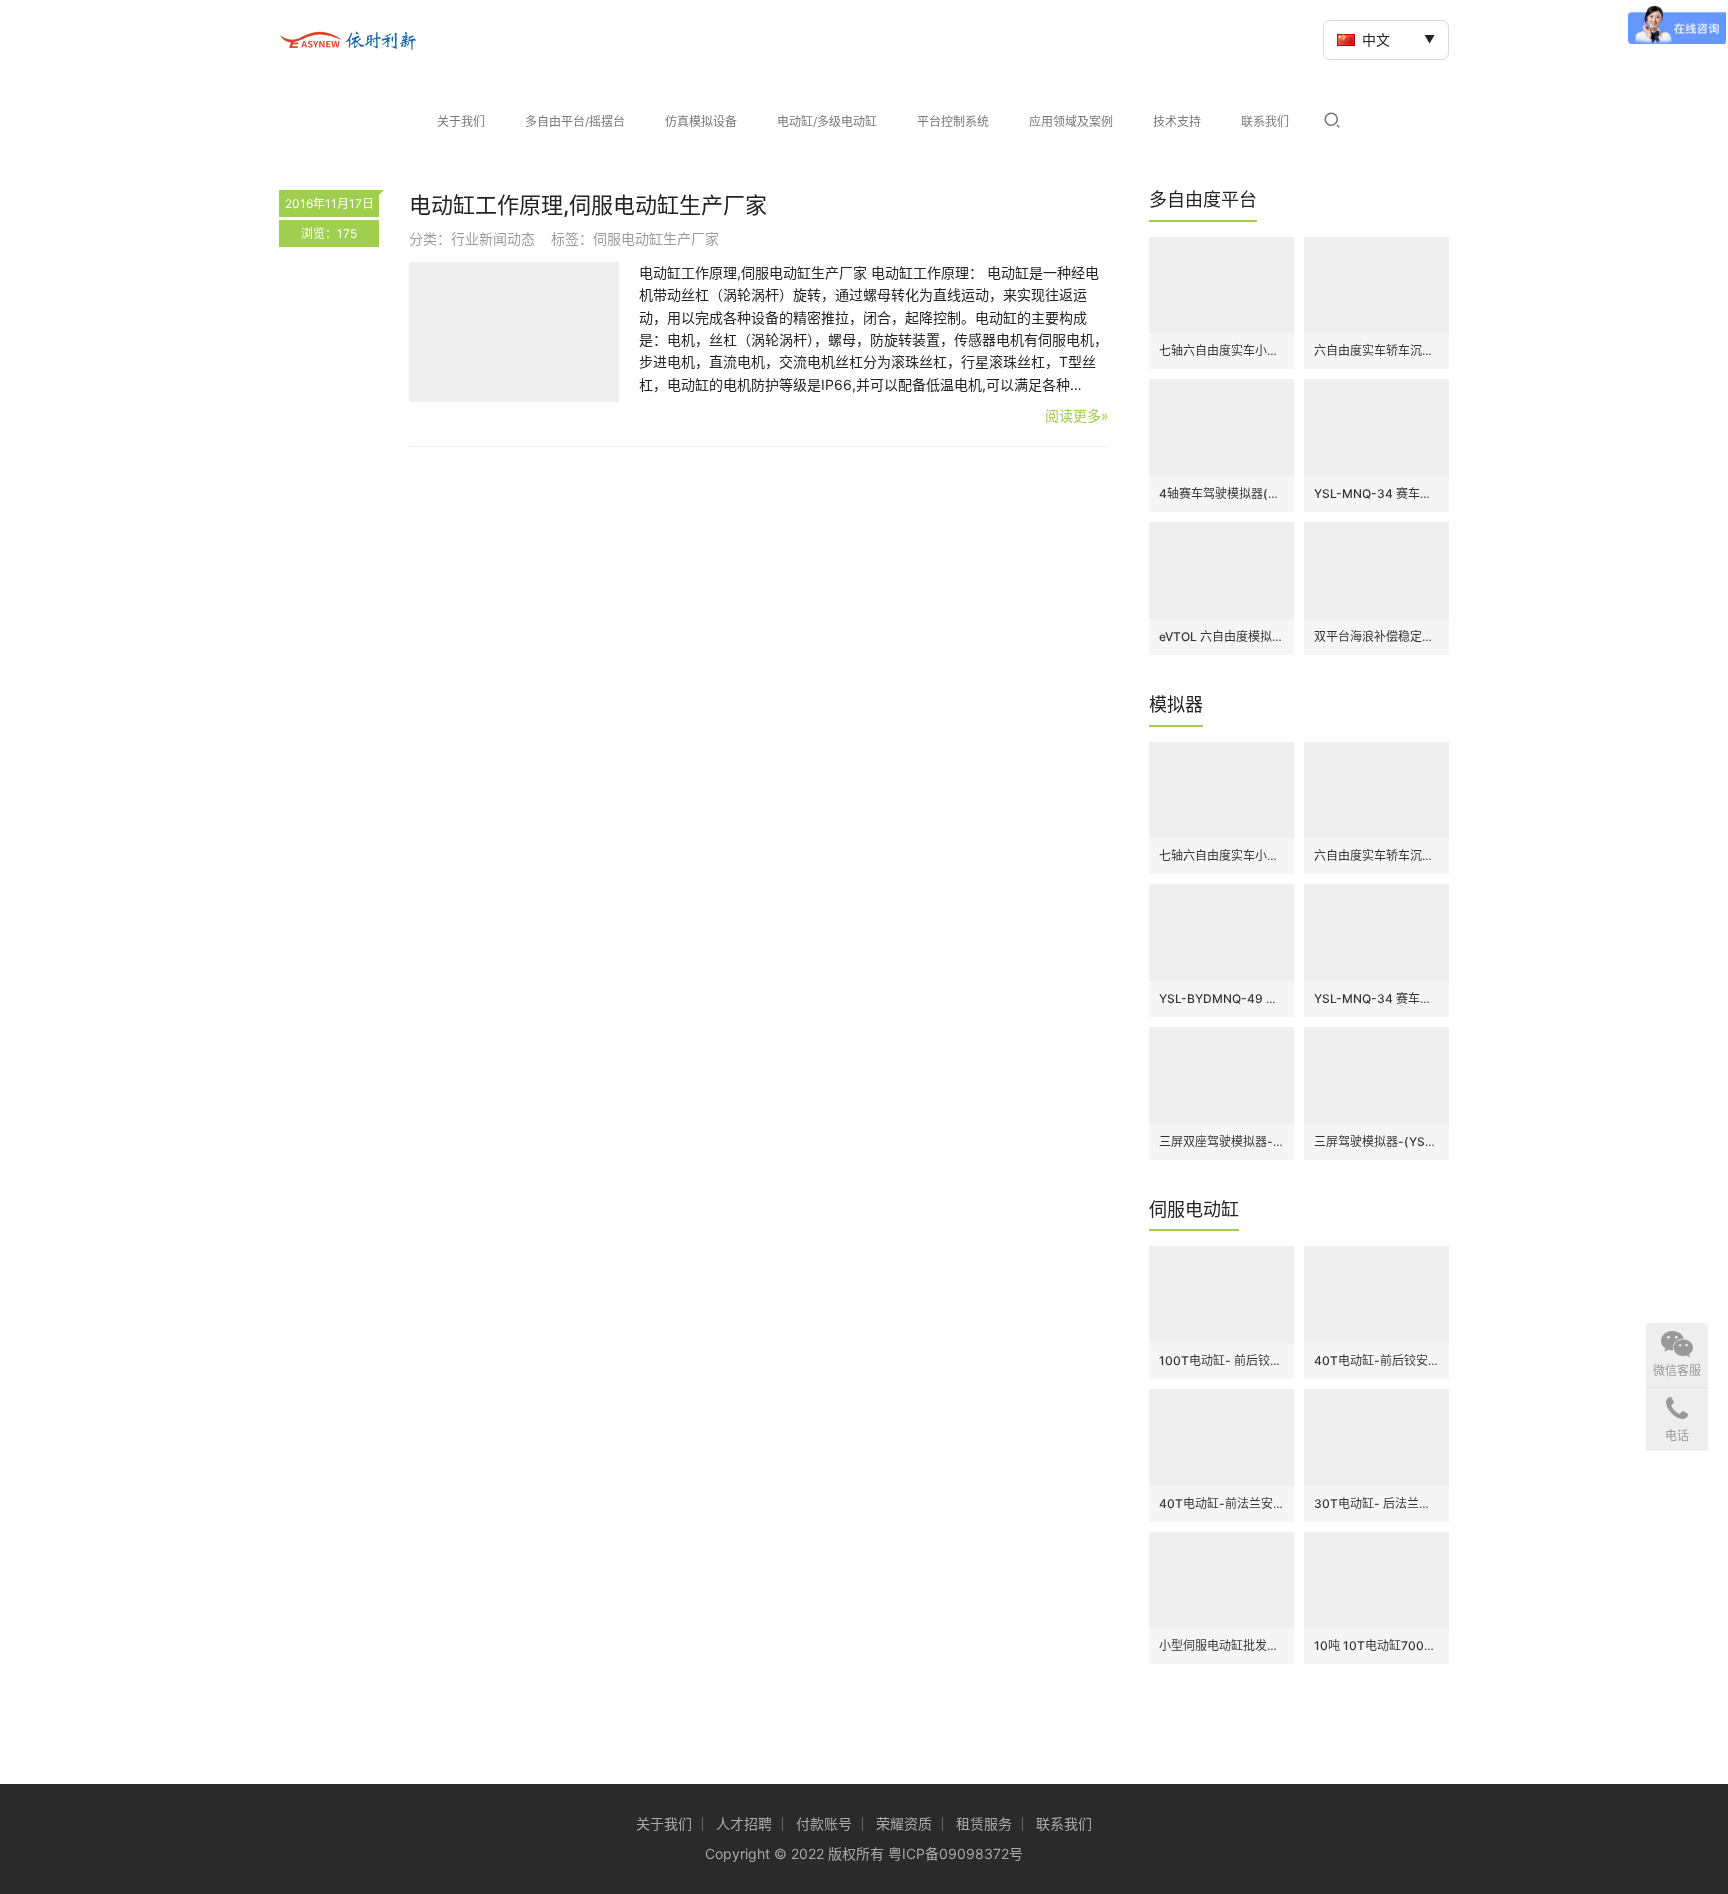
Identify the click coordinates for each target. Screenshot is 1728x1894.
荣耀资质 (904, 1823)
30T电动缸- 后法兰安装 (1376, 1503)
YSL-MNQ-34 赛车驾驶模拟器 (1376, 493)
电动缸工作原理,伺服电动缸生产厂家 (588, 205)
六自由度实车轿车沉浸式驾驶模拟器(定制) (1376, 350)
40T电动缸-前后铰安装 (1376, 1360)
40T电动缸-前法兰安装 (1221, 1503)
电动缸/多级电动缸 (827, 121)
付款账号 (824, 1823)
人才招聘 (744, 1823)
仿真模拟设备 (701, 121)
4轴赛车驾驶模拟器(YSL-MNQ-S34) (1221, 493)
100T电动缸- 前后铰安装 (1221, 1360)
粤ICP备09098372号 (955, 1853)
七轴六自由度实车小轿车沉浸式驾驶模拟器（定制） (1221, 350)
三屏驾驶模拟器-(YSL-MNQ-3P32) (1376, 1141)
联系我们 (1265, 121)
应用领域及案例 (1071, 121)
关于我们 (461, 121)
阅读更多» (1077, 415)
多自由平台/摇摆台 (575, 121)
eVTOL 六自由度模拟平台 (1221, 636)
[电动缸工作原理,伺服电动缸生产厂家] (514, 332)
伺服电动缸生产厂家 (656, 238)
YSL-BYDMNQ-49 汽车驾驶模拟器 (1221, 998)
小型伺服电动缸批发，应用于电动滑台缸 (1221, 1645)
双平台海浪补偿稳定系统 (1376, 636)
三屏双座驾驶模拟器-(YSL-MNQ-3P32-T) (1221, 1141)
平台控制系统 (953, 121)
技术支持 (1177, 121)
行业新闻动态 (493, 238)
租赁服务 (984, 1823)
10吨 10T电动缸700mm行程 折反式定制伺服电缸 (1376, 1645)
